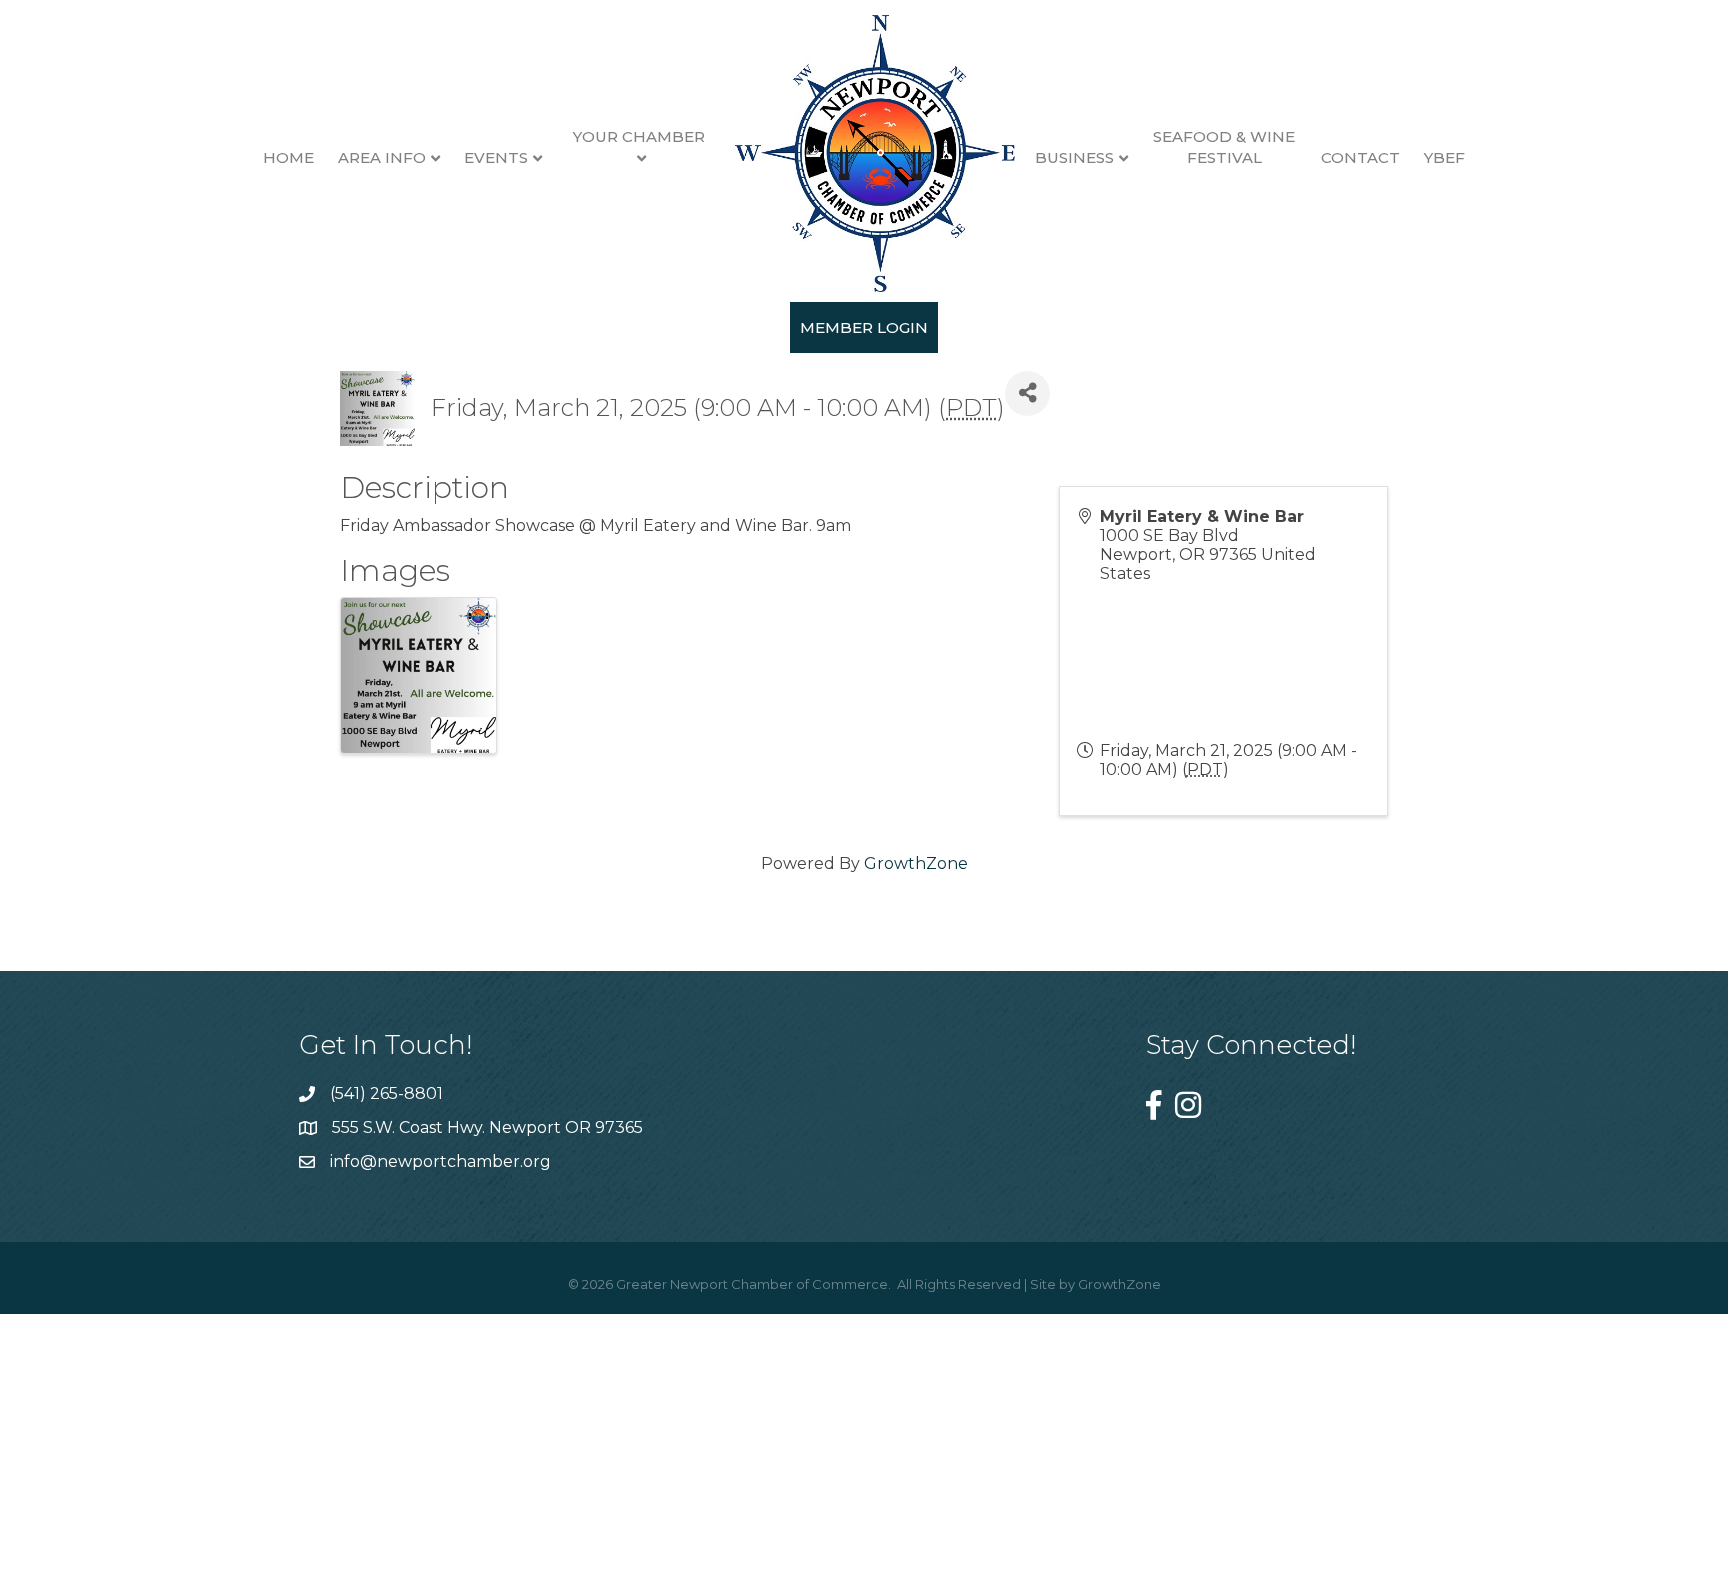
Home (288, 157)
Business (1074, 157)
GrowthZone (916, 863)
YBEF (1444, 157)
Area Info (382, 157)
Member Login (864, 327)
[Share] (1027, 393)
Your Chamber (639, 136)
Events (496, 157)
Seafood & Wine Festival (1224, 147)
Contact (1360, 157)
